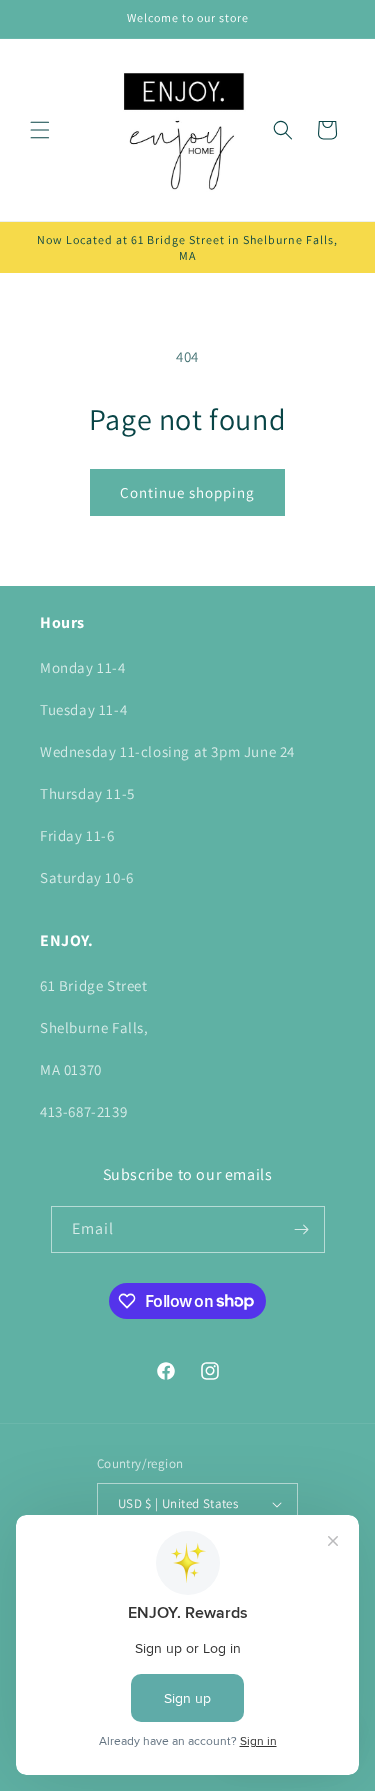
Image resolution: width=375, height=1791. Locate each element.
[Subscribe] (302, 1229)
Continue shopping (187, 492)
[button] (40, 130)
